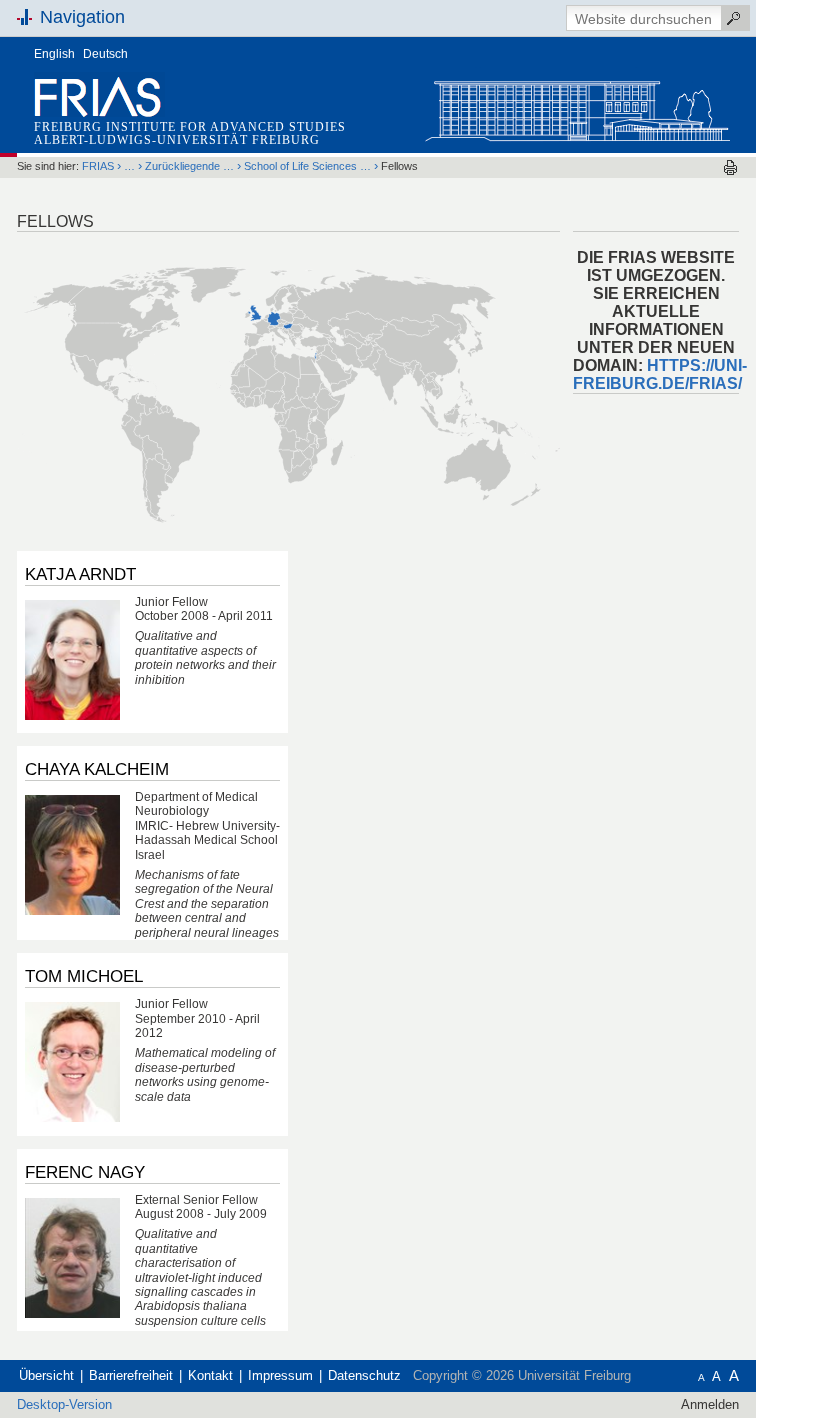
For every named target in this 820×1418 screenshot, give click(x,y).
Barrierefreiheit (131, 1375)
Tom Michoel (84, 976)
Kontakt (210, 1375)
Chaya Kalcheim (97, 769)
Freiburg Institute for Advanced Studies (190, 127)
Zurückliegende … (189, 166)
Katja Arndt (80, 574)
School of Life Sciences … (307, 166)
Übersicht (46, 1375)
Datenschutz (364, 1375)
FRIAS (98, 166)
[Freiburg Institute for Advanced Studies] (577, 106)
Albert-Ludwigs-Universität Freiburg (177, 140)
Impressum (280, 1375)
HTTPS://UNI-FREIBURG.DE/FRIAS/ (660, 374)
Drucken (730, 167)
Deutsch (105, 54)
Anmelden (710, 1404)
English (54, 54)
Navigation (82, 17)
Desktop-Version (64, 1404)
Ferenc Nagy (85, 1172)
